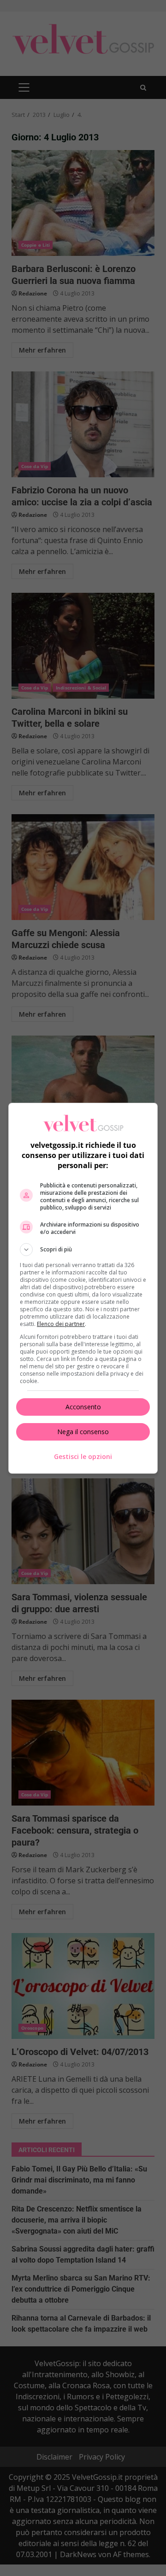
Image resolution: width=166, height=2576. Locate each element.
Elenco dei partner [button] (61, 1324)
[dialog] (83, 1288)
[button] (83, 1250)
